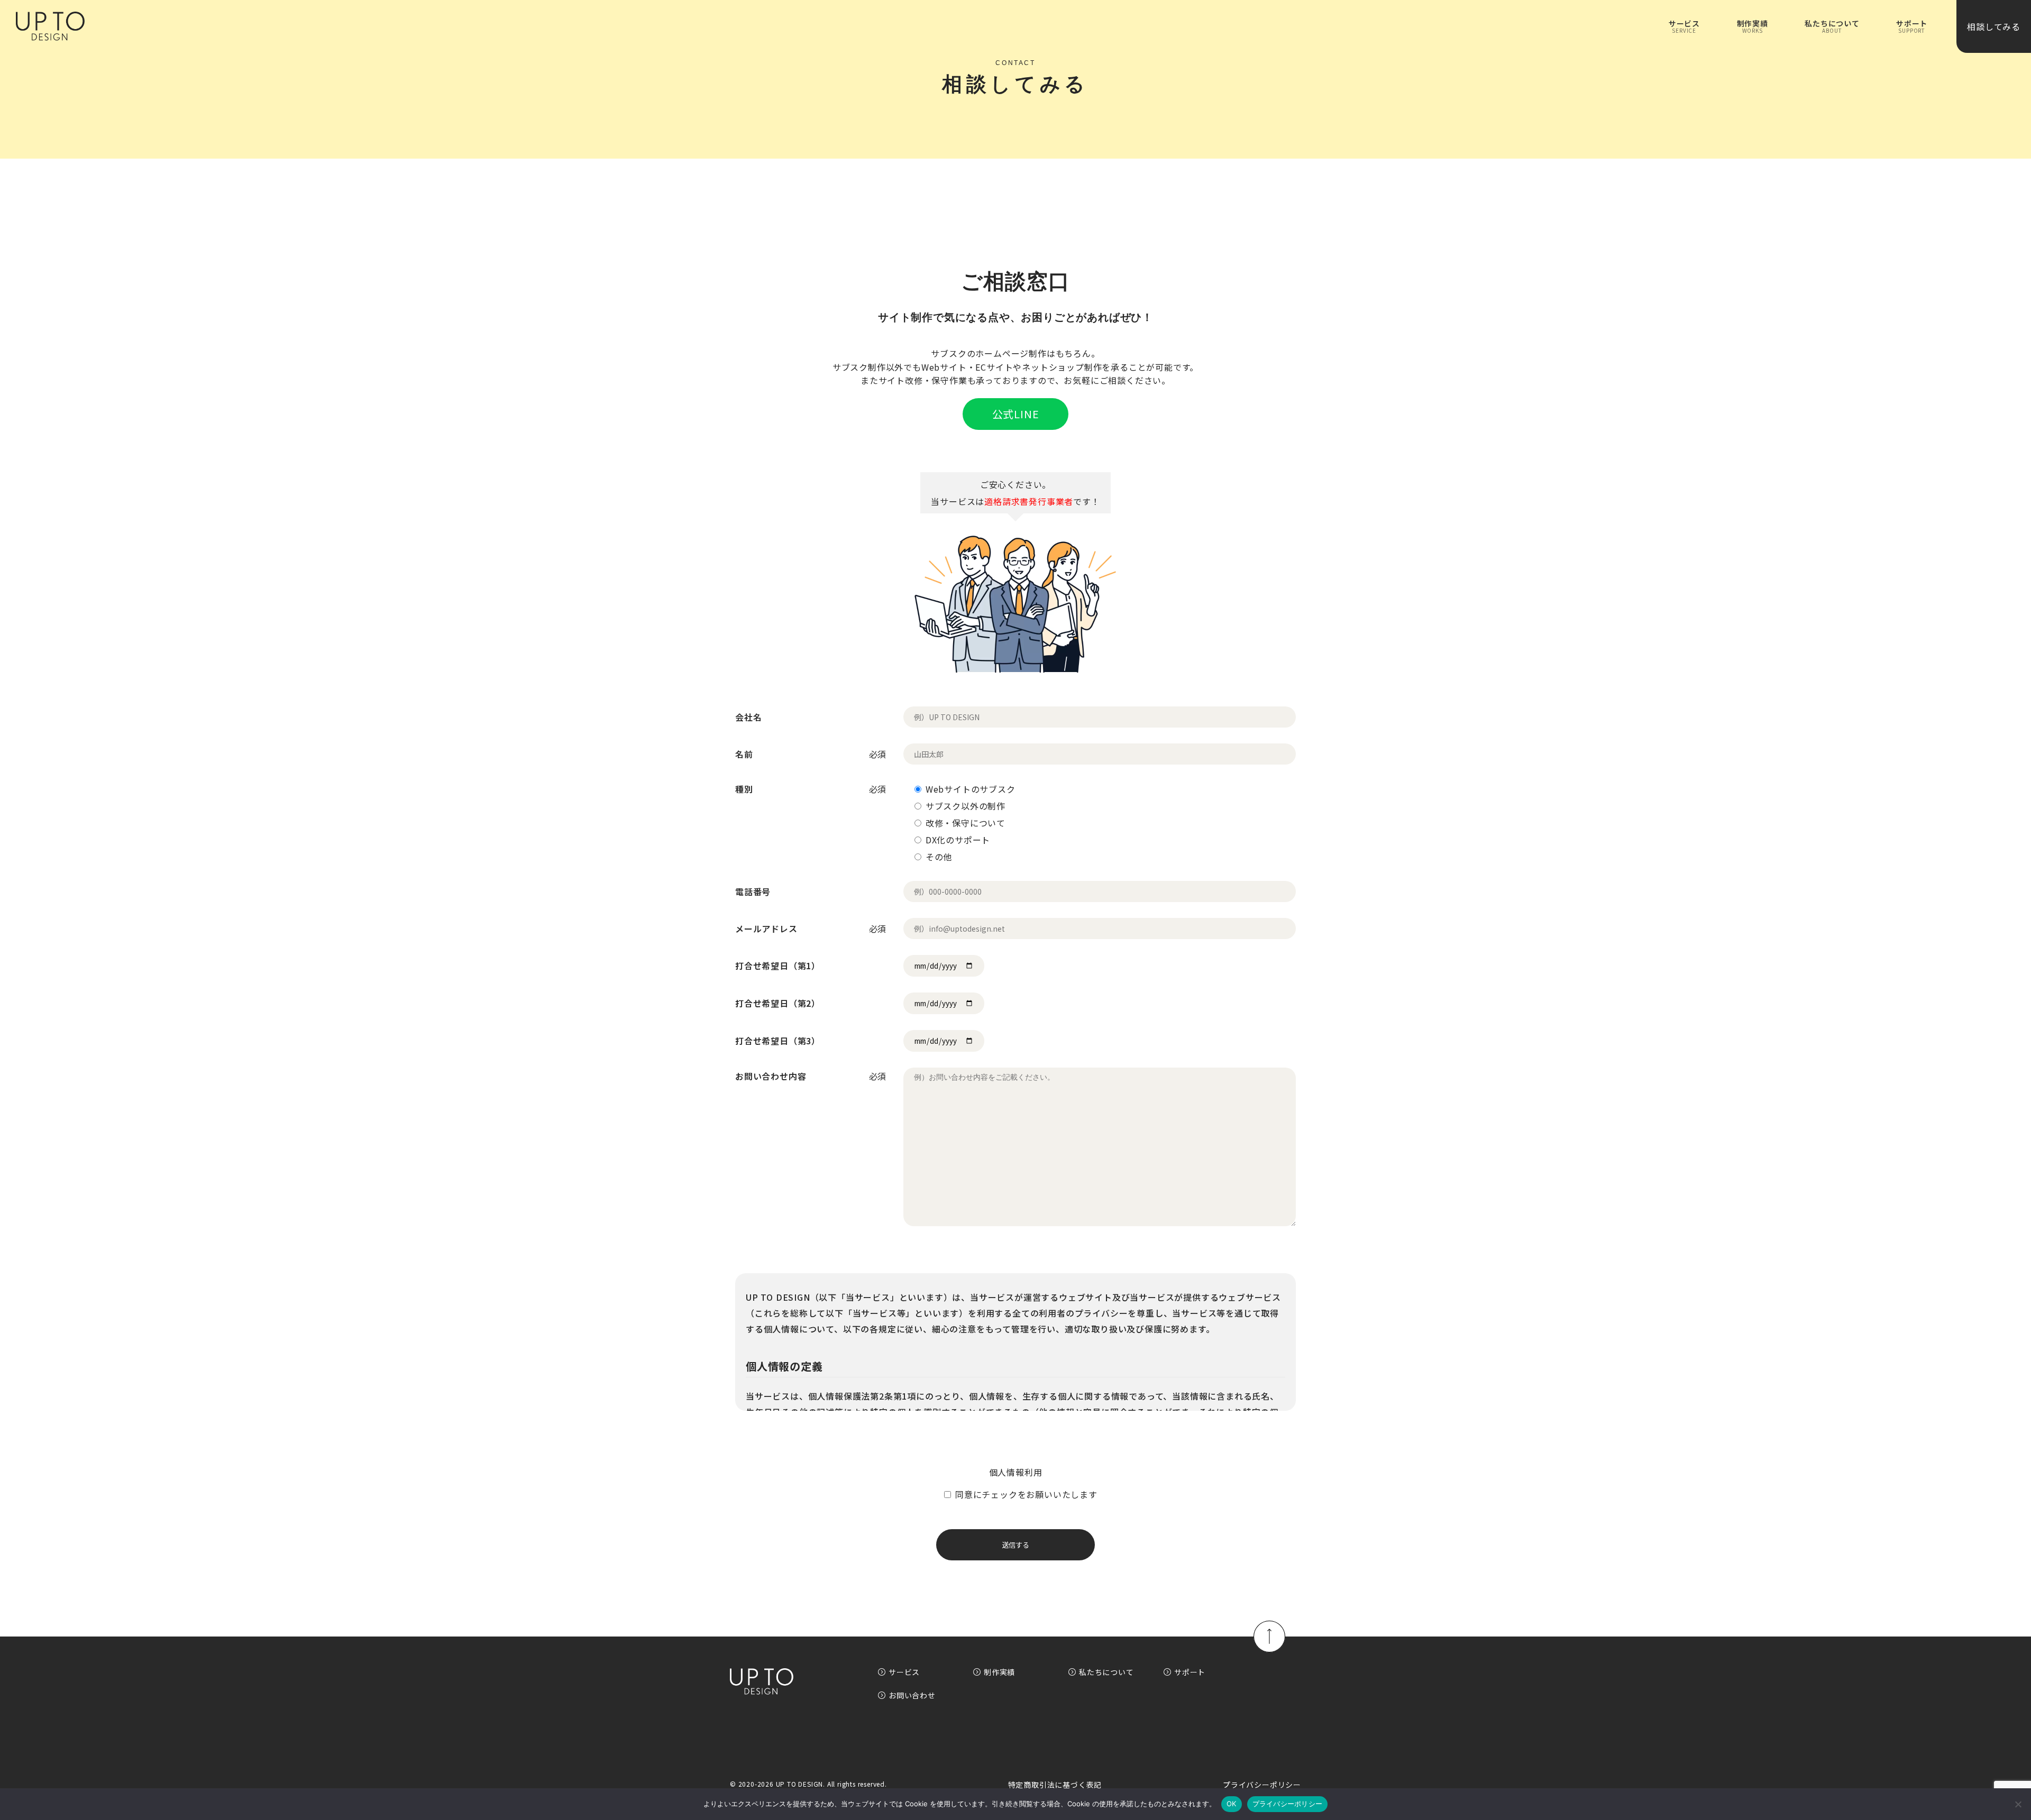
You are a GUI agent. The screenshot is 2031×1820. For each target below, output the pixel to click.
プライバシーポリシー (1262, 1785)
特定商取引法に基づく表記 (1055, 1785)
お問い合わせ (912, 1695)
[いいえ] (2018, 1804)
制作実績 (999, 1672)
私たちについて (1106, 1672)
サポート (1190, 1672)
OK (1232, 1804)
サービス (904, 1672)
